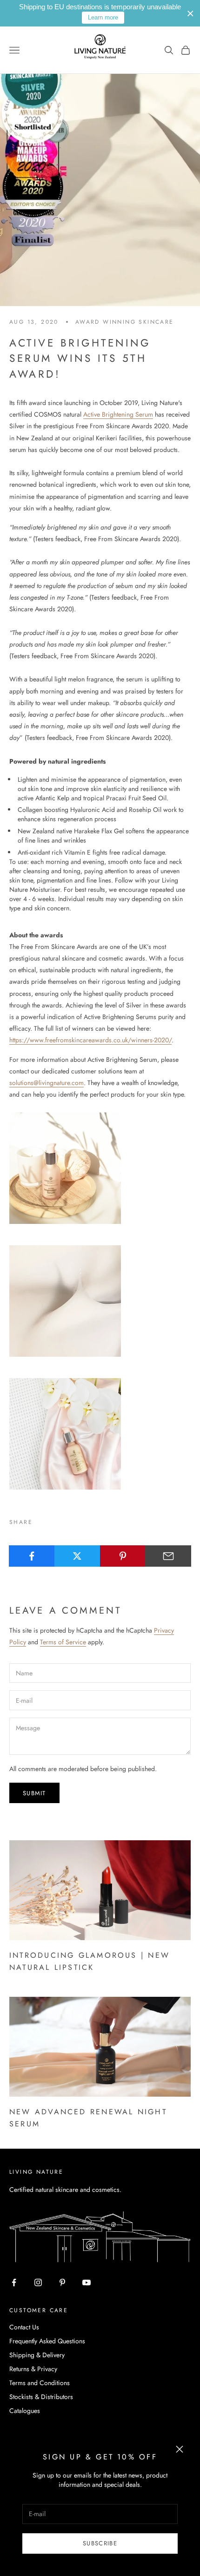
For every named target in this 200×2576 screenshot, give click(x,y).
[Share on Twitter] (77, 1556)
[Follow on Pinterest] (62, 2282)
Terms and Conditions (40, 2383)
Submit (34, 1793)
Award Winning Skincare (125, 322)
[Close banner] (190, 13)
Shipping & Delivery (37, 2355)
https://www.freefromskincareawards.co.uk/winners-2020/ (90, 1040)
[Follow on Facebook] (14, 2282)
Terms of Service (63, 1642)
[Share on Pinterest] (123, 1556)
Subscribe (100, 2543)
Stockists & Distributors (41, 2397)
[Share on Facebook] (32, 1556)
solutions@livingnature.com (47, 1083)
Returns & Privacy (33, 2369)
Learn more (103, 17)
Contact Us (24, 2327)
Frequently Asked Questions (47, 2341)
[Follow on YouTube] (87, 2282)
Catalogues (25, 2411)
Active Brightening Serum (118, 414)
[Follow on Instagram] (38, 2282)
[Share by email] (168, 1556)
